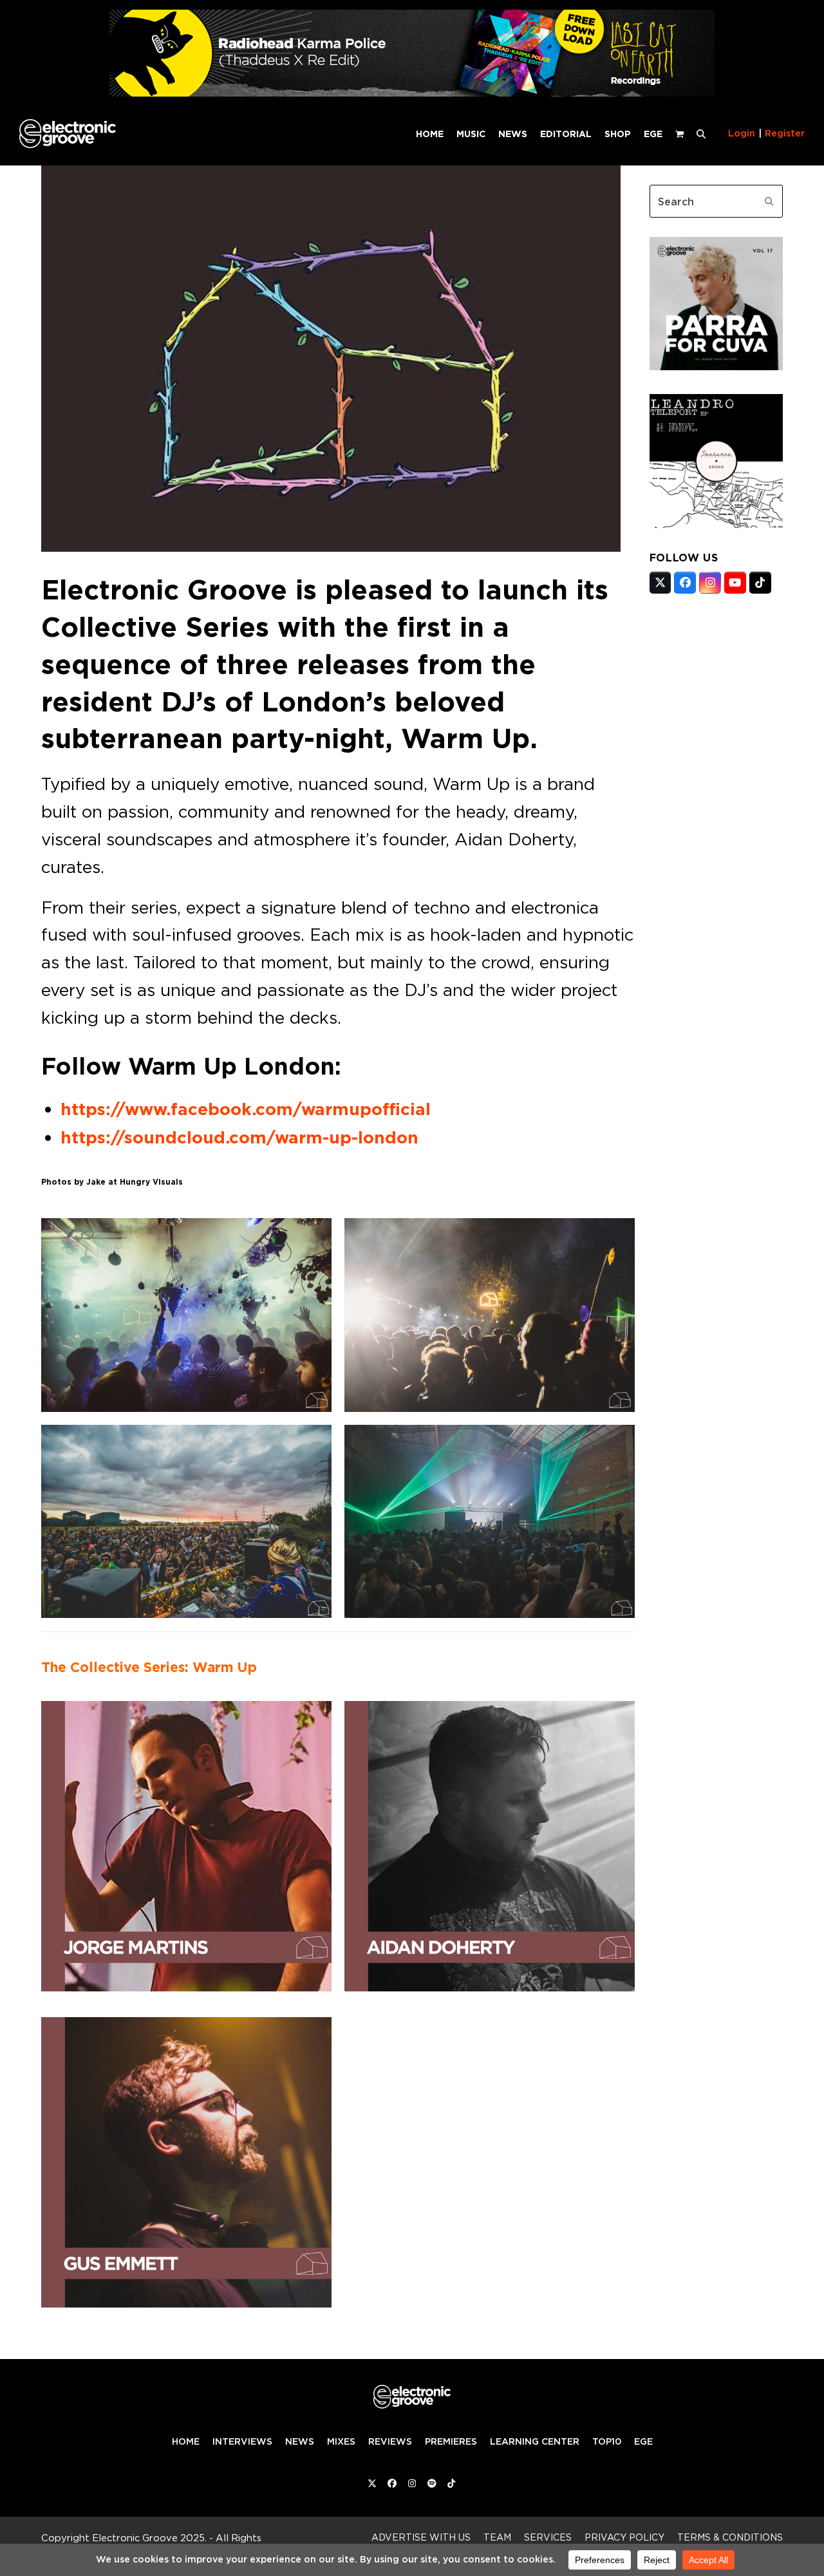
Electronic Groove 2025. (149, 2538)
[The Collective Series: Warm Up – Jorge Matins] (186, 1843)
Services (548, 2537)
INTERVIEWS (242, 2441)
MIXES (341, 2441)
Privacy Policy (624, 2537)
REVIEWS (390, 2441)
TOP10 (607, 2441)
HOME (186, 2441)
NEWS (300, 2441)
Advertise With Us (421, 2537)
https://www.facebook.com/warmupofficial (246, 1109)
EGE (643, 2441)
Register (785, 133)
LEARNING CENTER (535, 2441)
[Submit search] (769, 202)
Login (742, 133)
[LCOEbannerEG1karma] (412, 93)
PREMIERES (451, 2441)
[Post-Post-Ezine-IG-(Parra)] (716, 366)
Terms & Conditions (730, 2537)
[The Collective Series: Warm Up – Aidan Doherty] (490, 1843)
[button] (701, 133)
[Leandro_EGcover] (716, 524)
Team (497, 2537)
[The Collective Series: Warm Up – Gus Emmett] (186, 2159)
